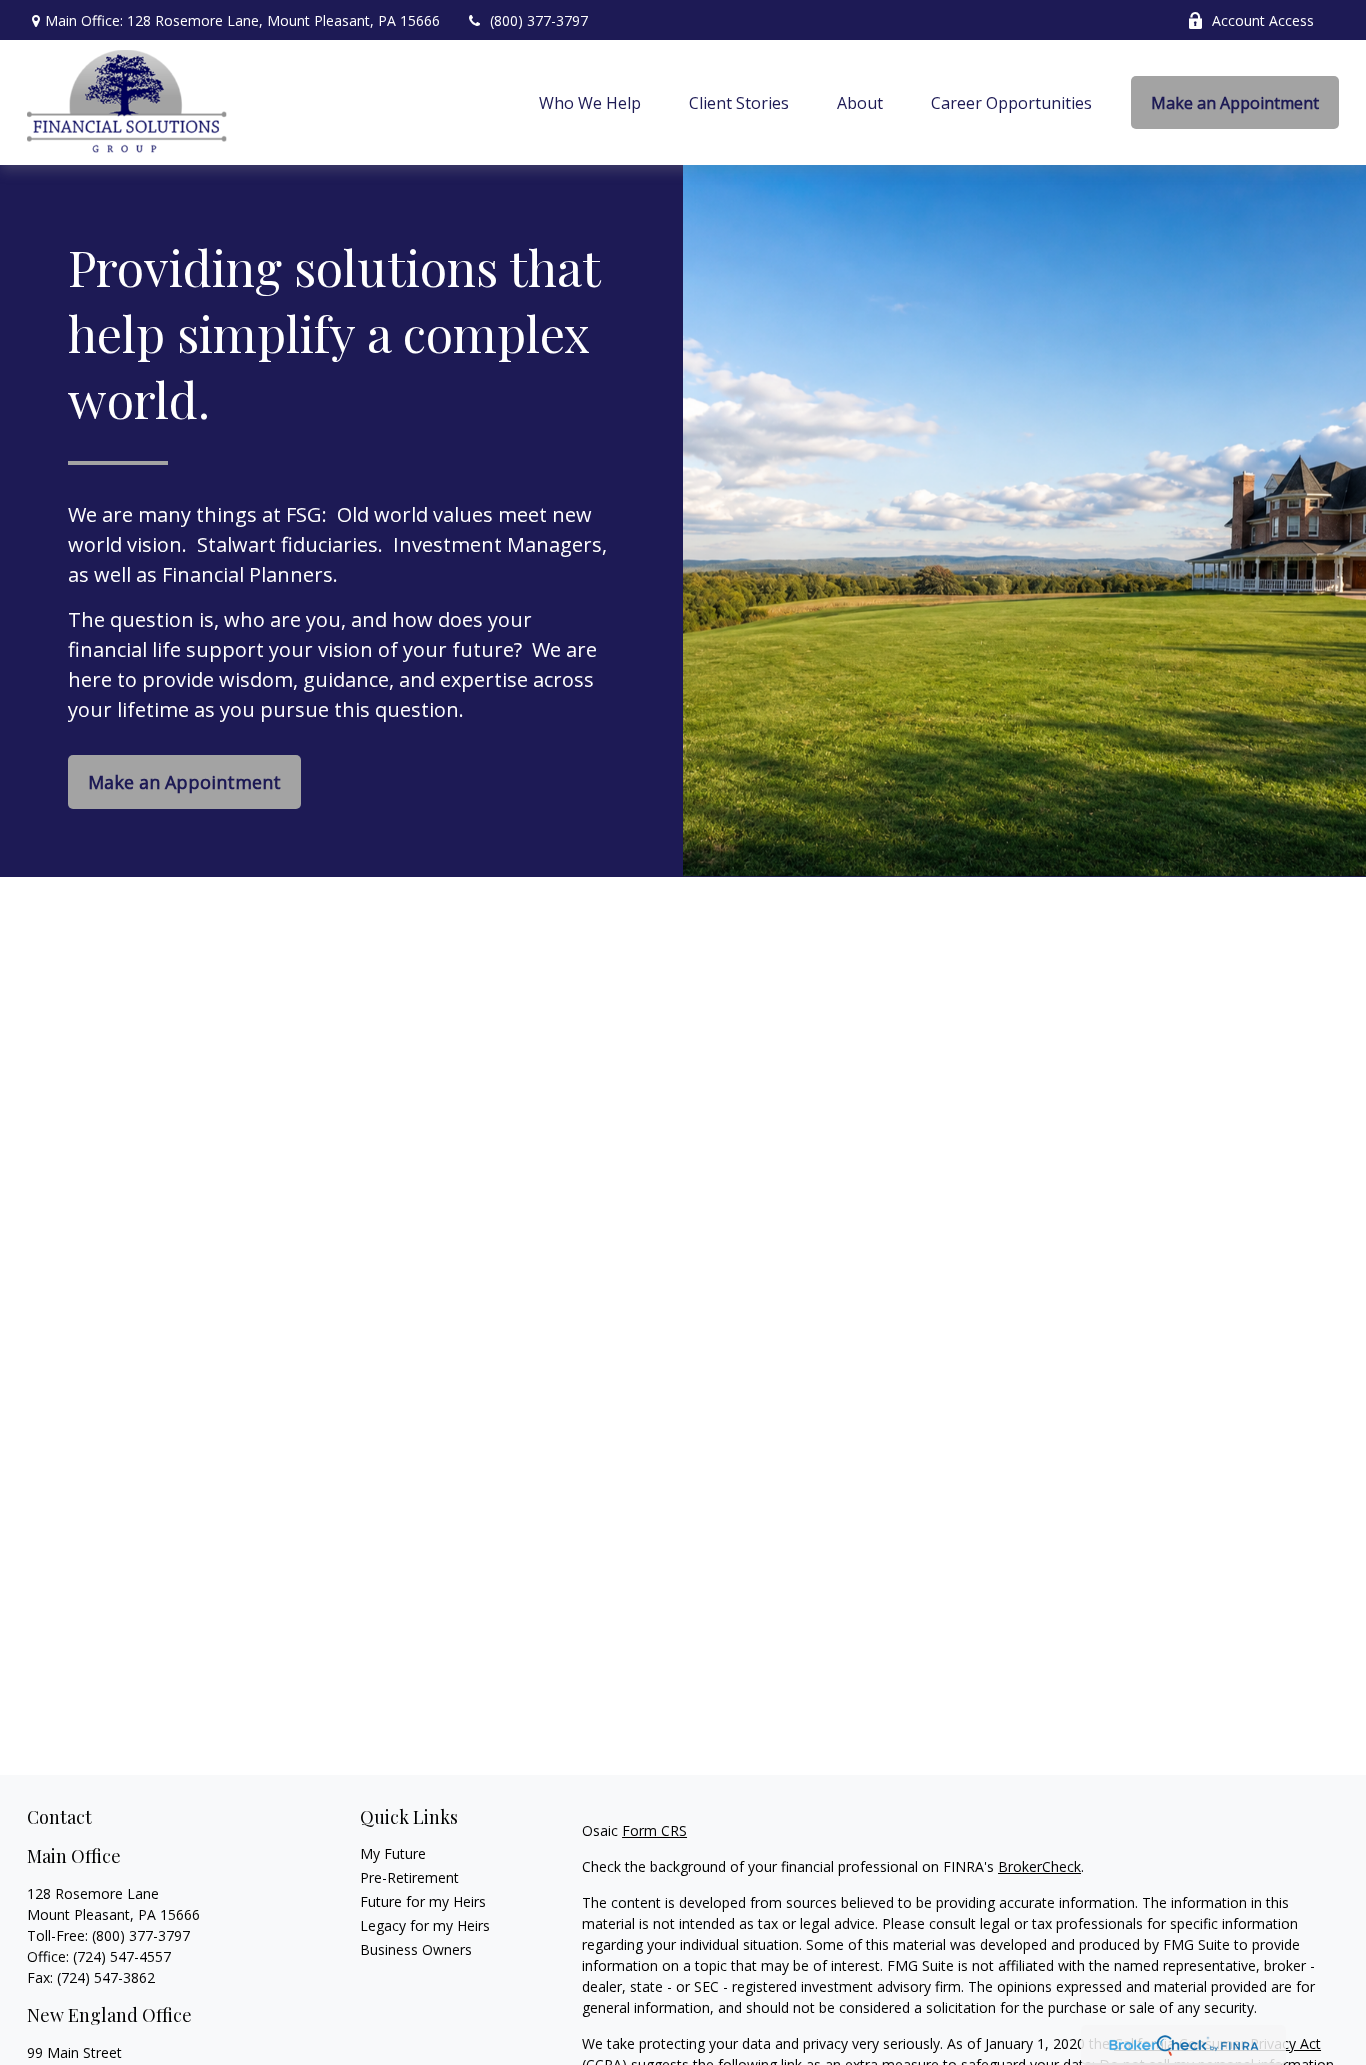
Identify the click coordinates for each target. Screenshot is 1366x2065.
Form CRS (654, 1830)
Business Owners (416, 1949)
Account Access (1263, 20)
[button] (590, 103)
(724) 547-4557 (122, 1956)
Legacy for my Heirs (425, 1925)
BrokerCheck (1039, 1866)
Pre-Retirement (409, 1877)
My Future (393, 1853)
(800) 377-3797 (539, 20)
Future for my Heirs (423, 1901)
